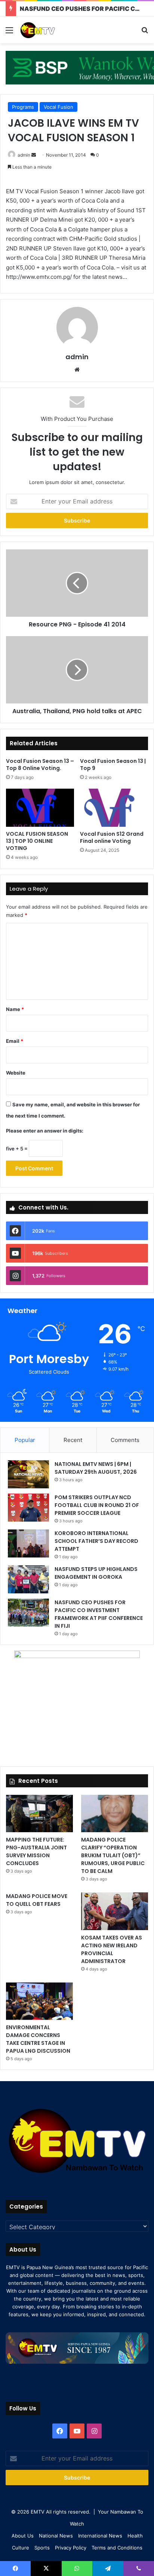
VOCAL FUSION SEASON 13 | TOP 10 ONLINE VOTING (37, 841)
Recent (73, 1440)
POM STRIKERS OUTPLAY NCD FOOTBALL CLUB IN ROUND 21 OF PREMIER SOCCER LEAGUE (97, 1505)
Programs (23, 107)
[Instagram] (94, 2431)
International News (100, 2536)
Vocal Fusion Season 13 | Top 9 (113, 765)
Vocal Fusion (58, 107)
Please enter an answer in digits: (45, 1131)
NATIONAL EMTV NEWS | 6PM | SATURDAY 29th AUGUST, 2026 (96, 1468)
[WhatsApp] (77, 2569)
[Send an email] (34, 155)
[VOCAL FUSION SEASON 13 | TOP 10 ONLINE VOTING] (40, 808)
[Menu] (9, 33)
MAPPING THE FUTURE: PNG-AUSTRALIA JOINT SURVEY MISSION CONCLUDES (36, 1851)
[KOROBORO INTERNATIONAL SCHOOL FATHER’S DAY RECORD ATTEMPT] (28, 1543)
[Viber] (139, 2569)
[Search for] (145, 33)
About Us (23, 2536)
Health (135, 2536)
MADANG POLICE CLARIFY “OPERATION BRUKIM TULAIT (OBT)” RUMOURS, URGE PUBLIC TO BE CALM (113, 1855)
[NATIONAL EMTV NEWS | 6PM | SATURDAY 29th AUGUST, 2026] (28, 1474)
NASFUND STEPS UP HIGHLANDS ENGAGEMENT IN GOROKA (96, 1573)
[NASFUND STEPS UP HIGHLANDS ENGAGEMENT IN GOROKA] (28, 1579)
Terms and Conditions (117, 2548)
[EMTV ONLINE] (49, 30)
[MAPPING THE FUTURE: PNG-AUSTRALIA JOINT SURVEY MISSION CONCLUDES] (39, 1814)
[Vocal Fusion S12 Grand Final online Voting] (114, 808)
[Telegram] (108, 2569)
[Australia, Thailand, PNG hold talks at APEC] (77, 670)
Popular (25, 1440)
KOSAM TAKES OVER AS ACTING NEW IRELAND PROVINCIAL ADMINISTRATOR (112, 1949)
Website (16, 1073)
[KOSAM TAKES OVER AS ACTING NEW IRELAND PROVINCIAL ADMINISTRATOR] (115, 1911)
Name (15, 1009)
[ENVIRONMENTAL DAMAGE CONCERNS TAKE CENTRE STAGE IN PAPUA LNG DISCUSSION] (39, 2001)
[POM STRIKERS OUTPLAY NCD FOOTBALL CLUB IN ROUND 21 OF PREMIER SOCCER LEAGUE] (28, 1508)
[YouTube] (77, 2431)
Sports (42, 2548)
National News (56, 2536)
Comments (125, 1440)
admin (24, 155)
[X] (46, 2569)
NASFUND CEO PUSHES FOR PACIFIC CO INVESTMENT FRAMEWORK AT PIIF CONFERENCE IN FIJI (99, 1614)
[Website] (77, 370)
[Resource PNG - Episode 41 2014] (77, 583)
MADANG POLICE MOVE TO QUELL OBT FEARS (37, 1900)
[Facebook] (60, 2431)
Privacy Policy (71, 2548)
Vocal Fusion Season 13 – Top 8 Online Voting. (40, 765)
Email (15, 1041)
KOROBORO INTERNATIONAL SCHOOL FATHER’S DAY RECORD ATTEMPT (96, 1541)
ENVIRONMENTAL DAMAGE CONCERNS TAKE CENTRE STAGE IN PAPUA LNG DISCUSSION (38, 2039)
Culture (21, 2548)
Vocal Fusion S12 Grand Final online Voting (112, 837)
